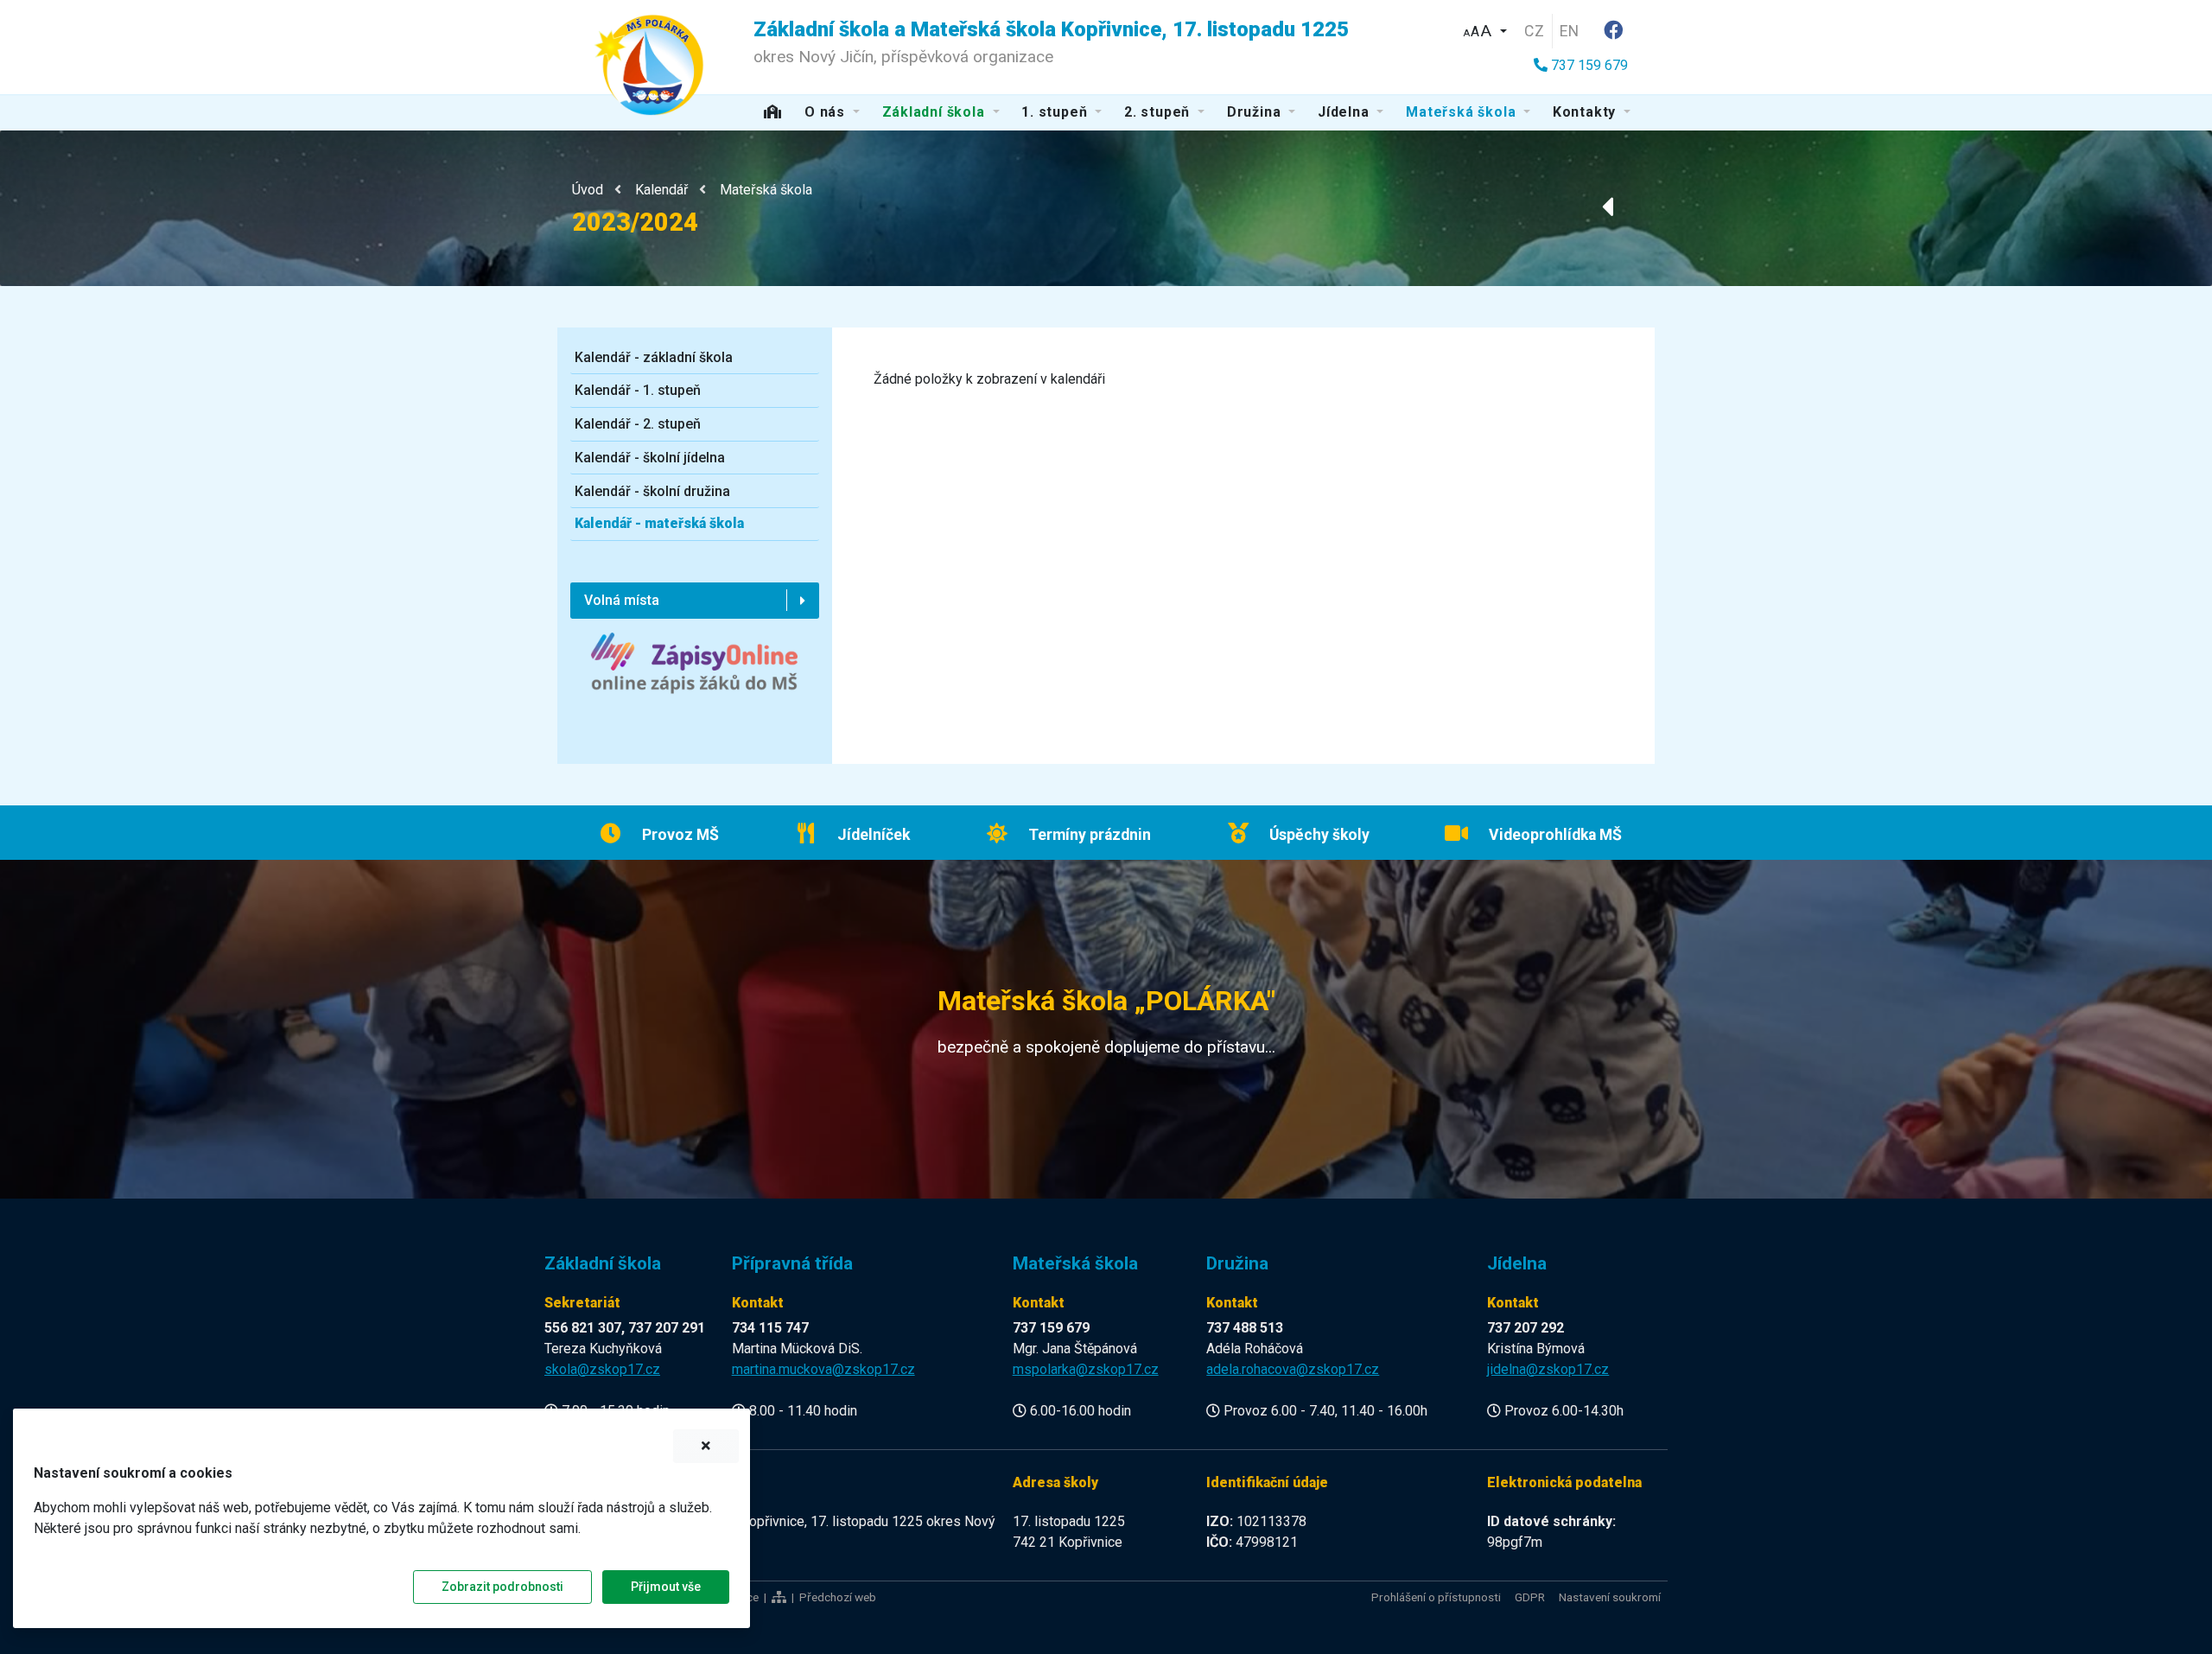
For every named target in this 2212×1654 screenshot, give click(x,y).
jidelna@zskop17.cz (1548, 1369)
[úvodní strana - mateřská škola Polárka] (649, 64)
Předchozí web (838, 1597)
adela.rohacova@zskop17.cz (1293, 1369)
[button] (1484, 29)
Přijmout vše (666, 1587)
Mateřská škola (766, 190)
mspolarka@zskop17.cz (1086, 1369)
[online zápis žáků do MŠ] (694, 677)
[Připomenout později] (706, 1446)
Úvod (588, 190)
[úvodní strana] (773, 113)
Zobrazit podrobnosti (502, 1587)
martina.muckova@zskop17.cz (823, 1369)
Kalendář (661, 190)
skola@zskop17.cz (602, 1369)
